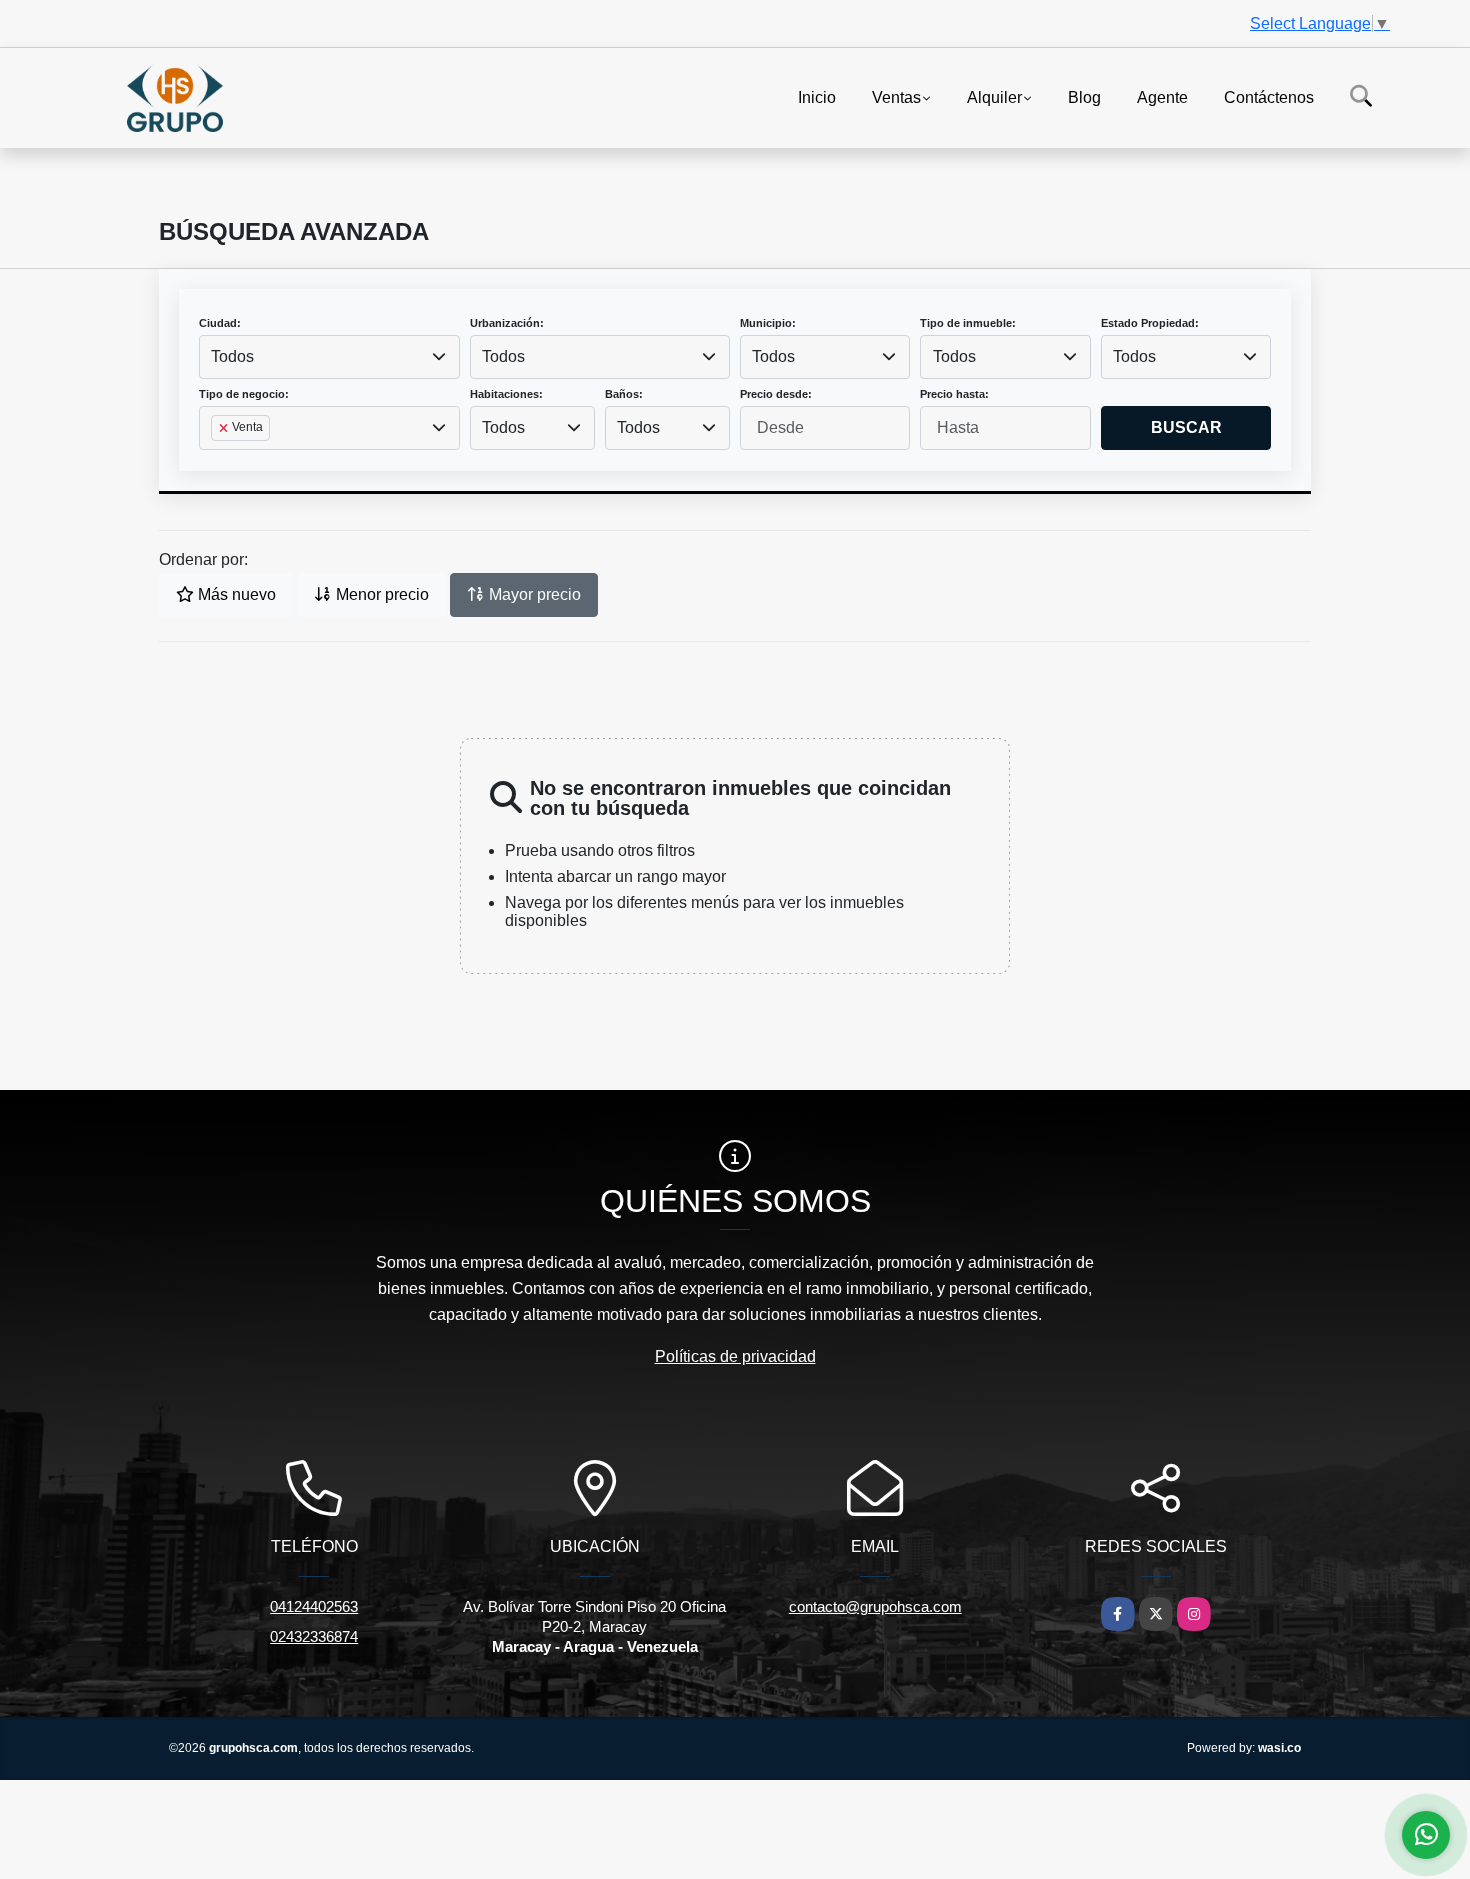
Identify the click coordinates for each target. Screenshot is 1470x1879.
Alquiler (994, 96)
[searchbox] (217, 460)
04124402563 (314, 1606)
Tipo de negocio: (244, 394)
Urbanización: (507, 323)
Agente (1162, 96)
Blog (1084, 96)
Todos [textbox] (232, 356)
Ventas (896, 96)
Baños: (624, 394)
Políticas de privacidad (735, 1356)
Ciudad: (220, 323)
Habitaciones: (506, 394)
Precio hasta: (954, 394)
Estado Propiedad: (1150, 323)
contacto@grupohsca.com (875, 1606)
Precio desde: (776, 394)
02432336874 (314, 1636)
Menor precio (380, 594)
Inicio (817, 96)
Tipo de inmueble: (968, 323)
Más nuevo (235, 594)
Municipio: (768, 323)
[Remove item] (225, 428)
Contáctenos (1269, 96)
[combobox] (329, 357)
